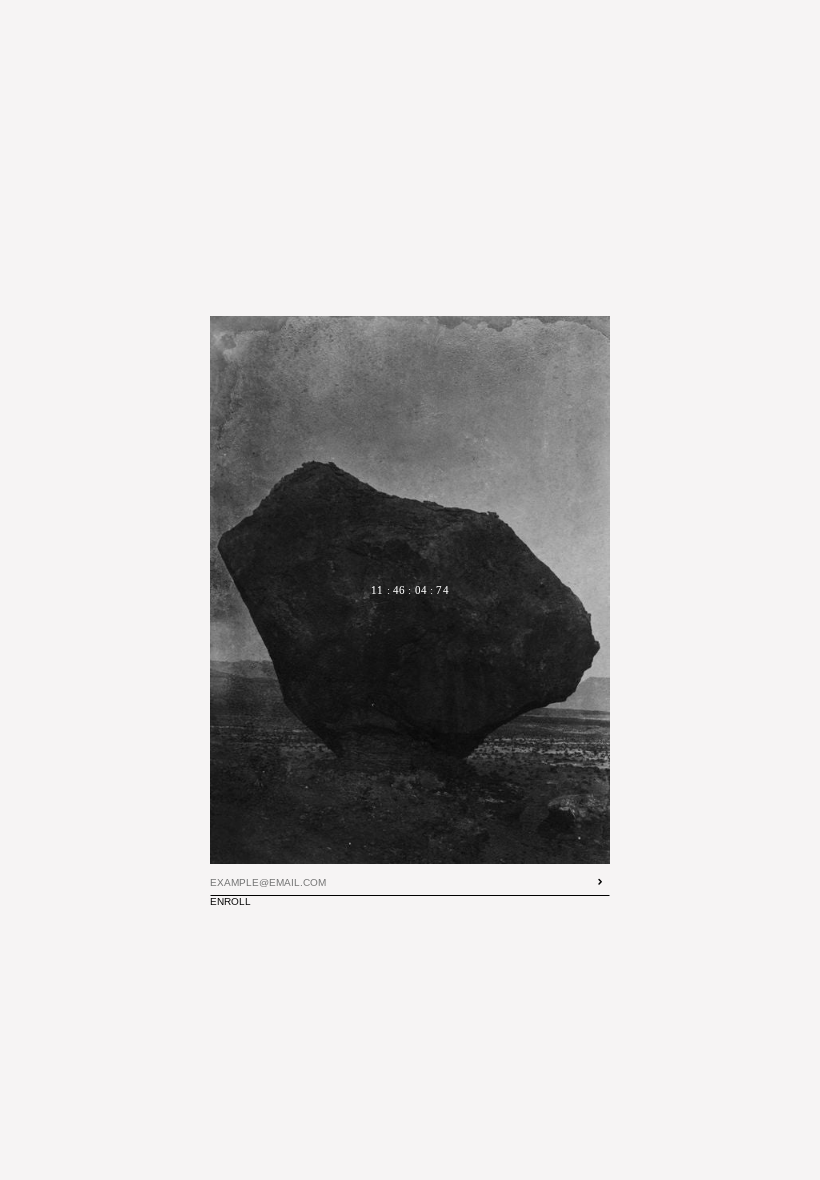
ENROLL (236, 901)
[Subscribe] (599, 881)
